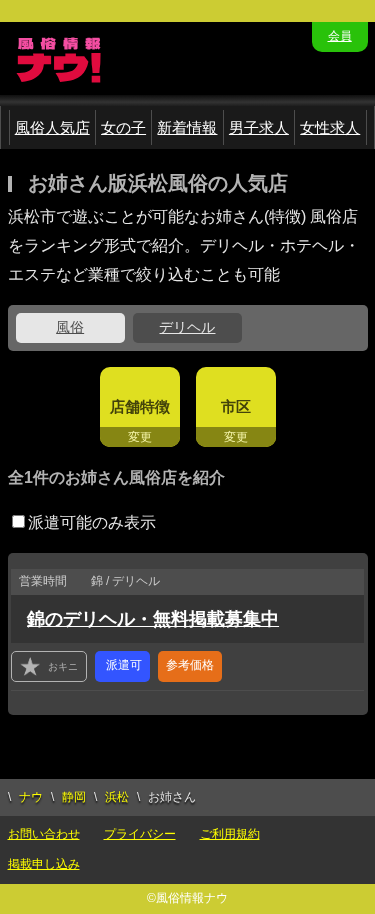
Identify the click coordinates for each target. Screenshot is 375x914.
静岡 (74, 797)
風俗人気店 (52, 127)
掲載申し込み (44, 864)
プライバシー (140, 834)
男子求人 (259, 127)
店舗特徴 (140, 406)
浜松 (117, 797)
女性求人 (330, 127)
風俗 (70, 327)
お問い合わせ (44, 834)
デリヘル (187, 327)
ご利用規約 (230, 834)
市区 (236, 406)
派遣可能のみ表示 (92, 522)
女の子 (123, 127)
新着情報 (187, 127)
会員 (340, 36)
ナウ (31, 797)
